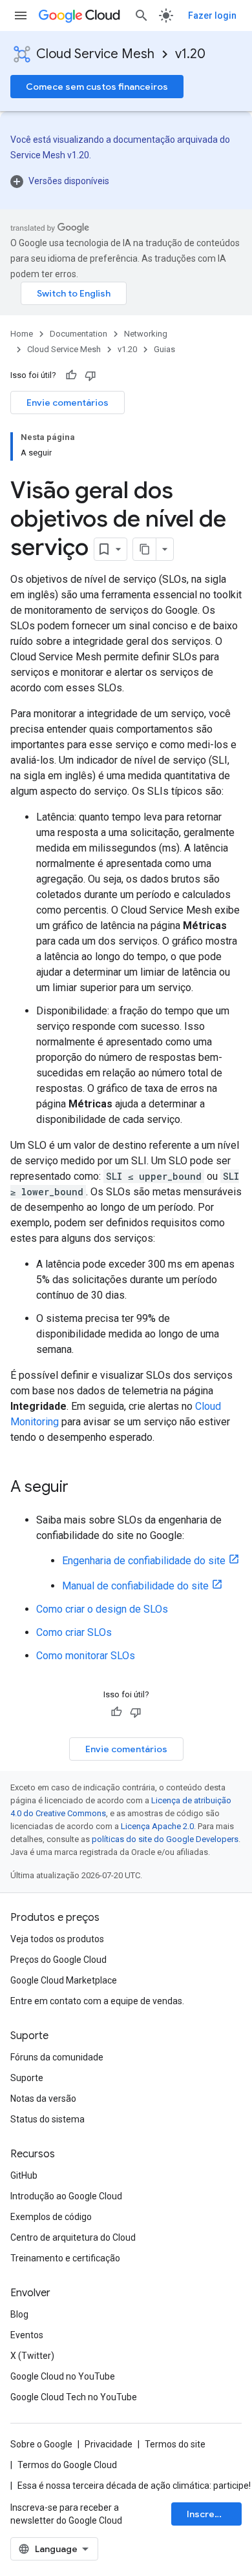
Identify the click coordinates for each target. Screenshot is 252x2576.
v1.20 (190, 54)
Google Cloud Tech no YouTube (74, 2397)
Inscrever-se (214, 2514)
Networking (146, 334)
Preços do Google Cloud (58, 1960)
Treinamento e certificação (65, 2258)
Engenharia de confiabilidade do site (144, 1561)
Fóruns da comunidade (57, 2057)
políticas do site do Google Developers (165, 1839)
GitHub (24, 2175)
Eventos (27, 2335)
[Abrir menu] (21, 16)
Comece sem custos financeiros (97, 87)
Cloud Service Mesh (95, 54)
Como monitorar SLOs (86, 1656)
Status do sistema (47, 2119)
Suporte (27, 2078)
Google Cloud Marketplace (64, 1980)
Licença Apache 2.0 (157, 1826)
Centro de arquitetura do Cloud (73, 2237)
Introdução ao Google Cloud (66, 2196)
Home (22, 334)
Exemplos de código (51, 2217)
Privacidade (109, 2444)
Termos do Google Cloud (67, 2465)
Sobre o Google (41, 2444)
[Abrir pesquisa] (142, 16)
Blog (19, 2314)
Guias (164, 349)
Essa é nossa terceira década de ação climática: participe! (134, 2486)
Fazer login (212, 16)
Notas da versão (43, 2099)
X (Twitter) (32, 2356)
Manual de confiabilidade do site (135, 1586)
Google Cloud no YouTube (63, 2376)
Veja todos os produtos (57, 1939)
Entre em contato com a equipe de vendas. (97, 2001)
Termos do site (175, 2444)
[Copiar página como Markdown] (145, 549)
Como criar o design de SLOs (102, 1609)
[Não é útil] (90, 375)
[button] (126, 181)
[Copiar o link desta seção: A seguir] (81, 1488)
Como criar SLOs (74, 1632)
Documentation (79, 334)
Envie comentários (68, 403)
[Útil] (71, 375)
